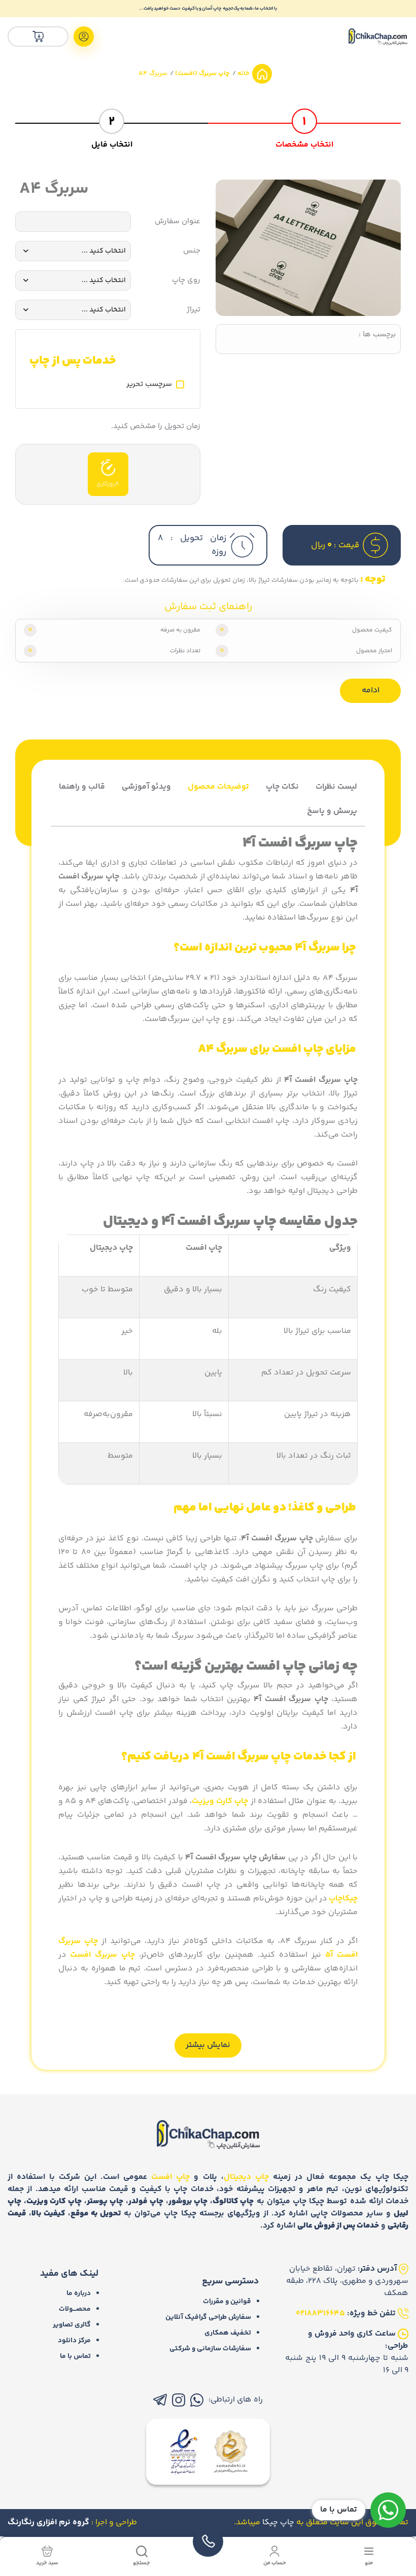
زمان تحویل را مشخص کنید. (156, 427)
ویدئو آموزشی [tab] (146, 787)
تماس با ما (75, 2356)
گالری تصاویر (72, 2325)
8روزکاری (108, 484)
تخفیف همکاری (228, 2333)
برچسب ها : (377, 335)
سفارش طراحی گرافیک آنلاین (208, 2317)
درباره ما (79, 2293)
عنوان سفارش (178, 222)
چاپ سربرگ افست (102, 1955)
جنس (192, 251)
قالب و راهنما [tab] (82, 787)
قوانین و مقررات (227, 2302)
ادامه (371, 691)
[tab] (304, 127)
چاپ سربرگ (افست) (202, 74)
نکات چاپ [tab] (282, 787)
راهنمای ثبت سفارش (208, 607)
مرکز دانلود (74, 2341)
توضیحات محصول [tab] (218, 787)
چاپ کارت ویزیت (220, 1801)
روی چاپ (186, 280)
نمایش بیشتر (208, 2045)
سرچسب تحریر (149, 384)
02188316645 (320, 2314)
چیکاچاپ (343, 1899)
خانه (243, 74)
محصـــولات (75, 2309)
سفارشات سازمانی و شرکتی (210, 2349)
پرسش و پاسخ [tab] (332, 811)
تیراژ (194, 310)
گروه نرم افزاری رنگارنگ (48, 2522)
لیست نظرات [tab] (336, 787)
